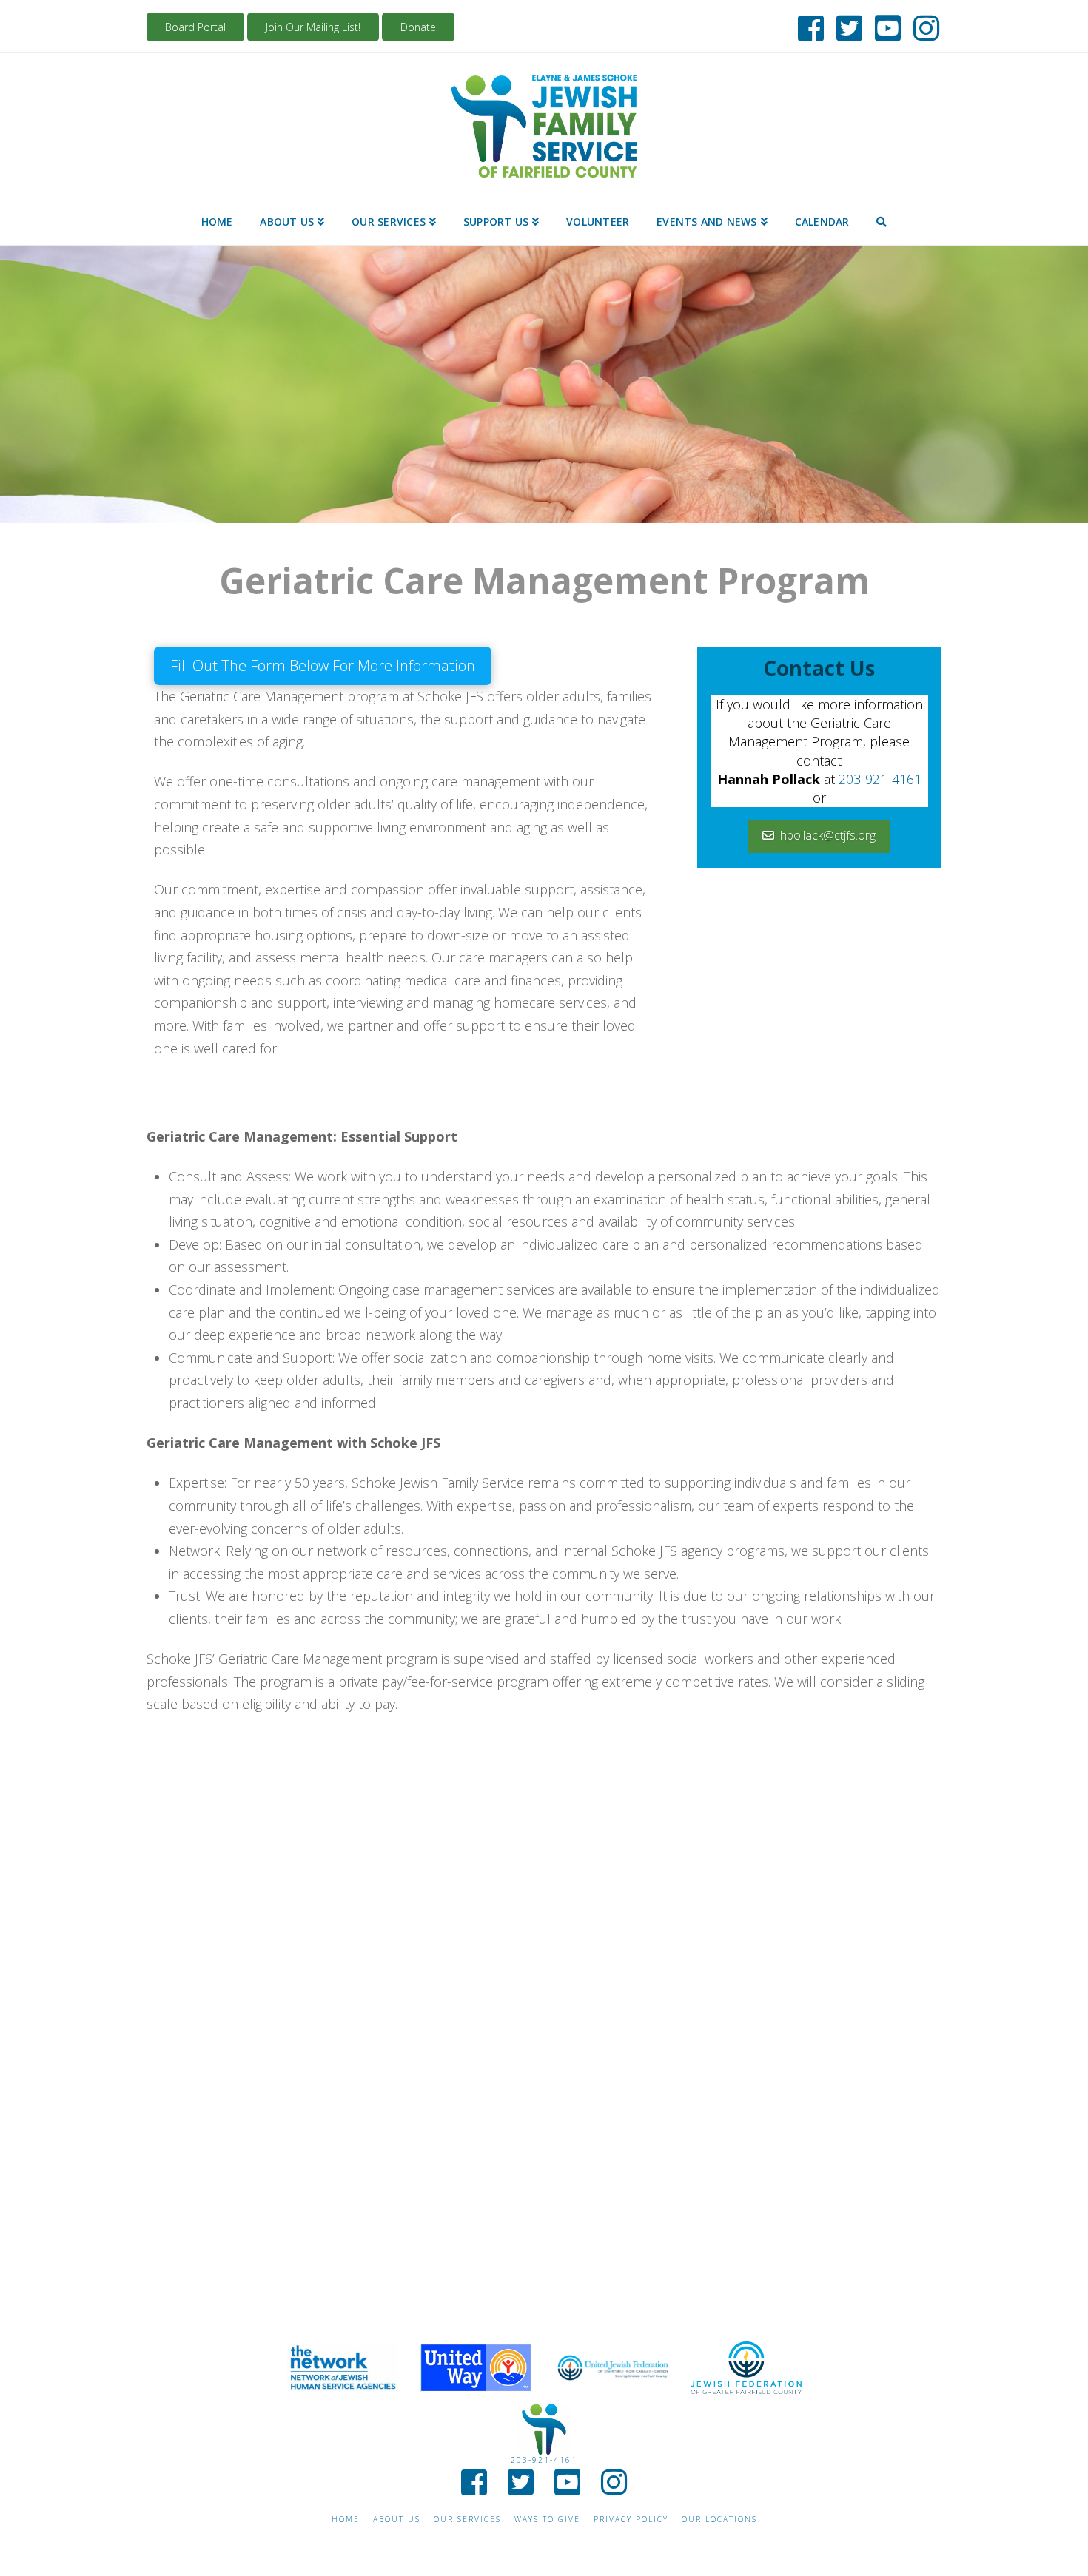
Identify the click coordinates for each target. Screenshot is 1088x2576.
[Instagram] (922, 25)
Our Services (467, 2519)
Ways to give (547, 2519)
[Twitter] (845, 25)
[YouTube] (884, 25)
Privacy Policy (631, 2519)
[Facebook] (807, 25)
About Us (397, 2519)
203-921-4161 (880, 779)
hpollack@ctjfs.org (828, 835)
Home (346, 2519)
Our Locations (719, 2519)
